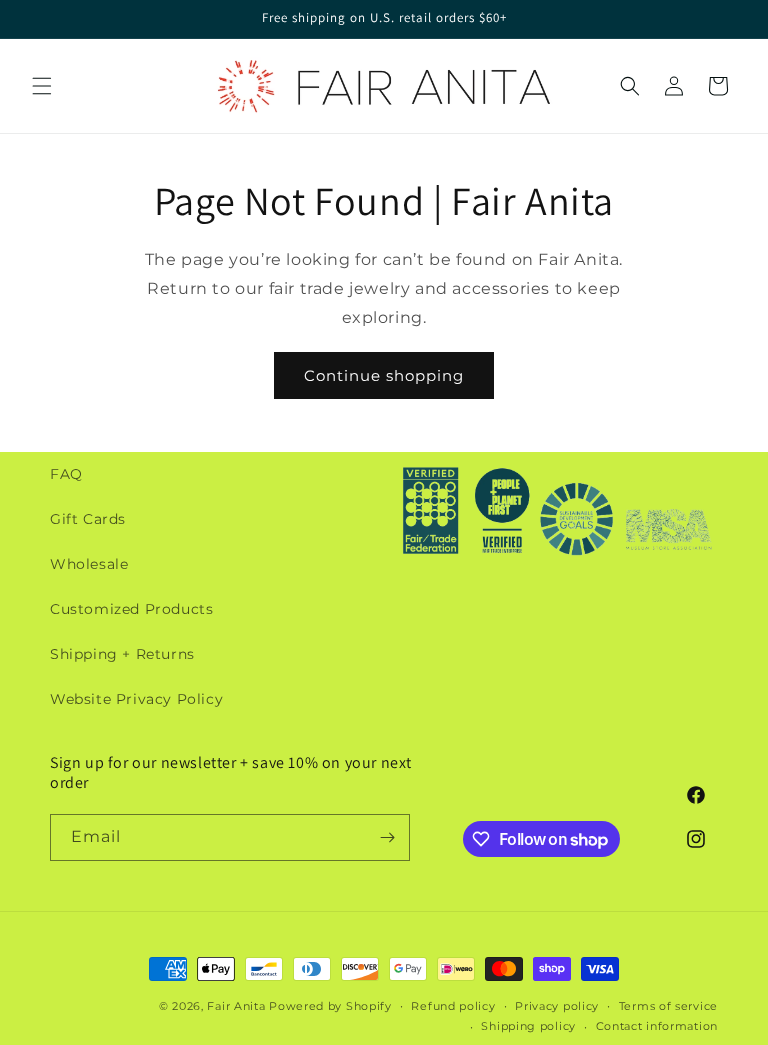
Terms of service (668, 1006)
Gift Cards (88, 519)
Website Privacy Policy (136, 699)
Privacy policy (557, 1006)
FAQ (66, 474)
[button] (42, 86)
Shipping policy (528, 1026)
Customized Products (131, 609)
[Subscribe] (387, 837)
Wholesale (89, 564)
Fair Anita (236, 1006)
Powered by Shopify (330, 1006)
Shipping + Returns (122, 654)
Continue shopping (384, 375)
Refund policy (453, 1006)
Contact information (657, 1026)
